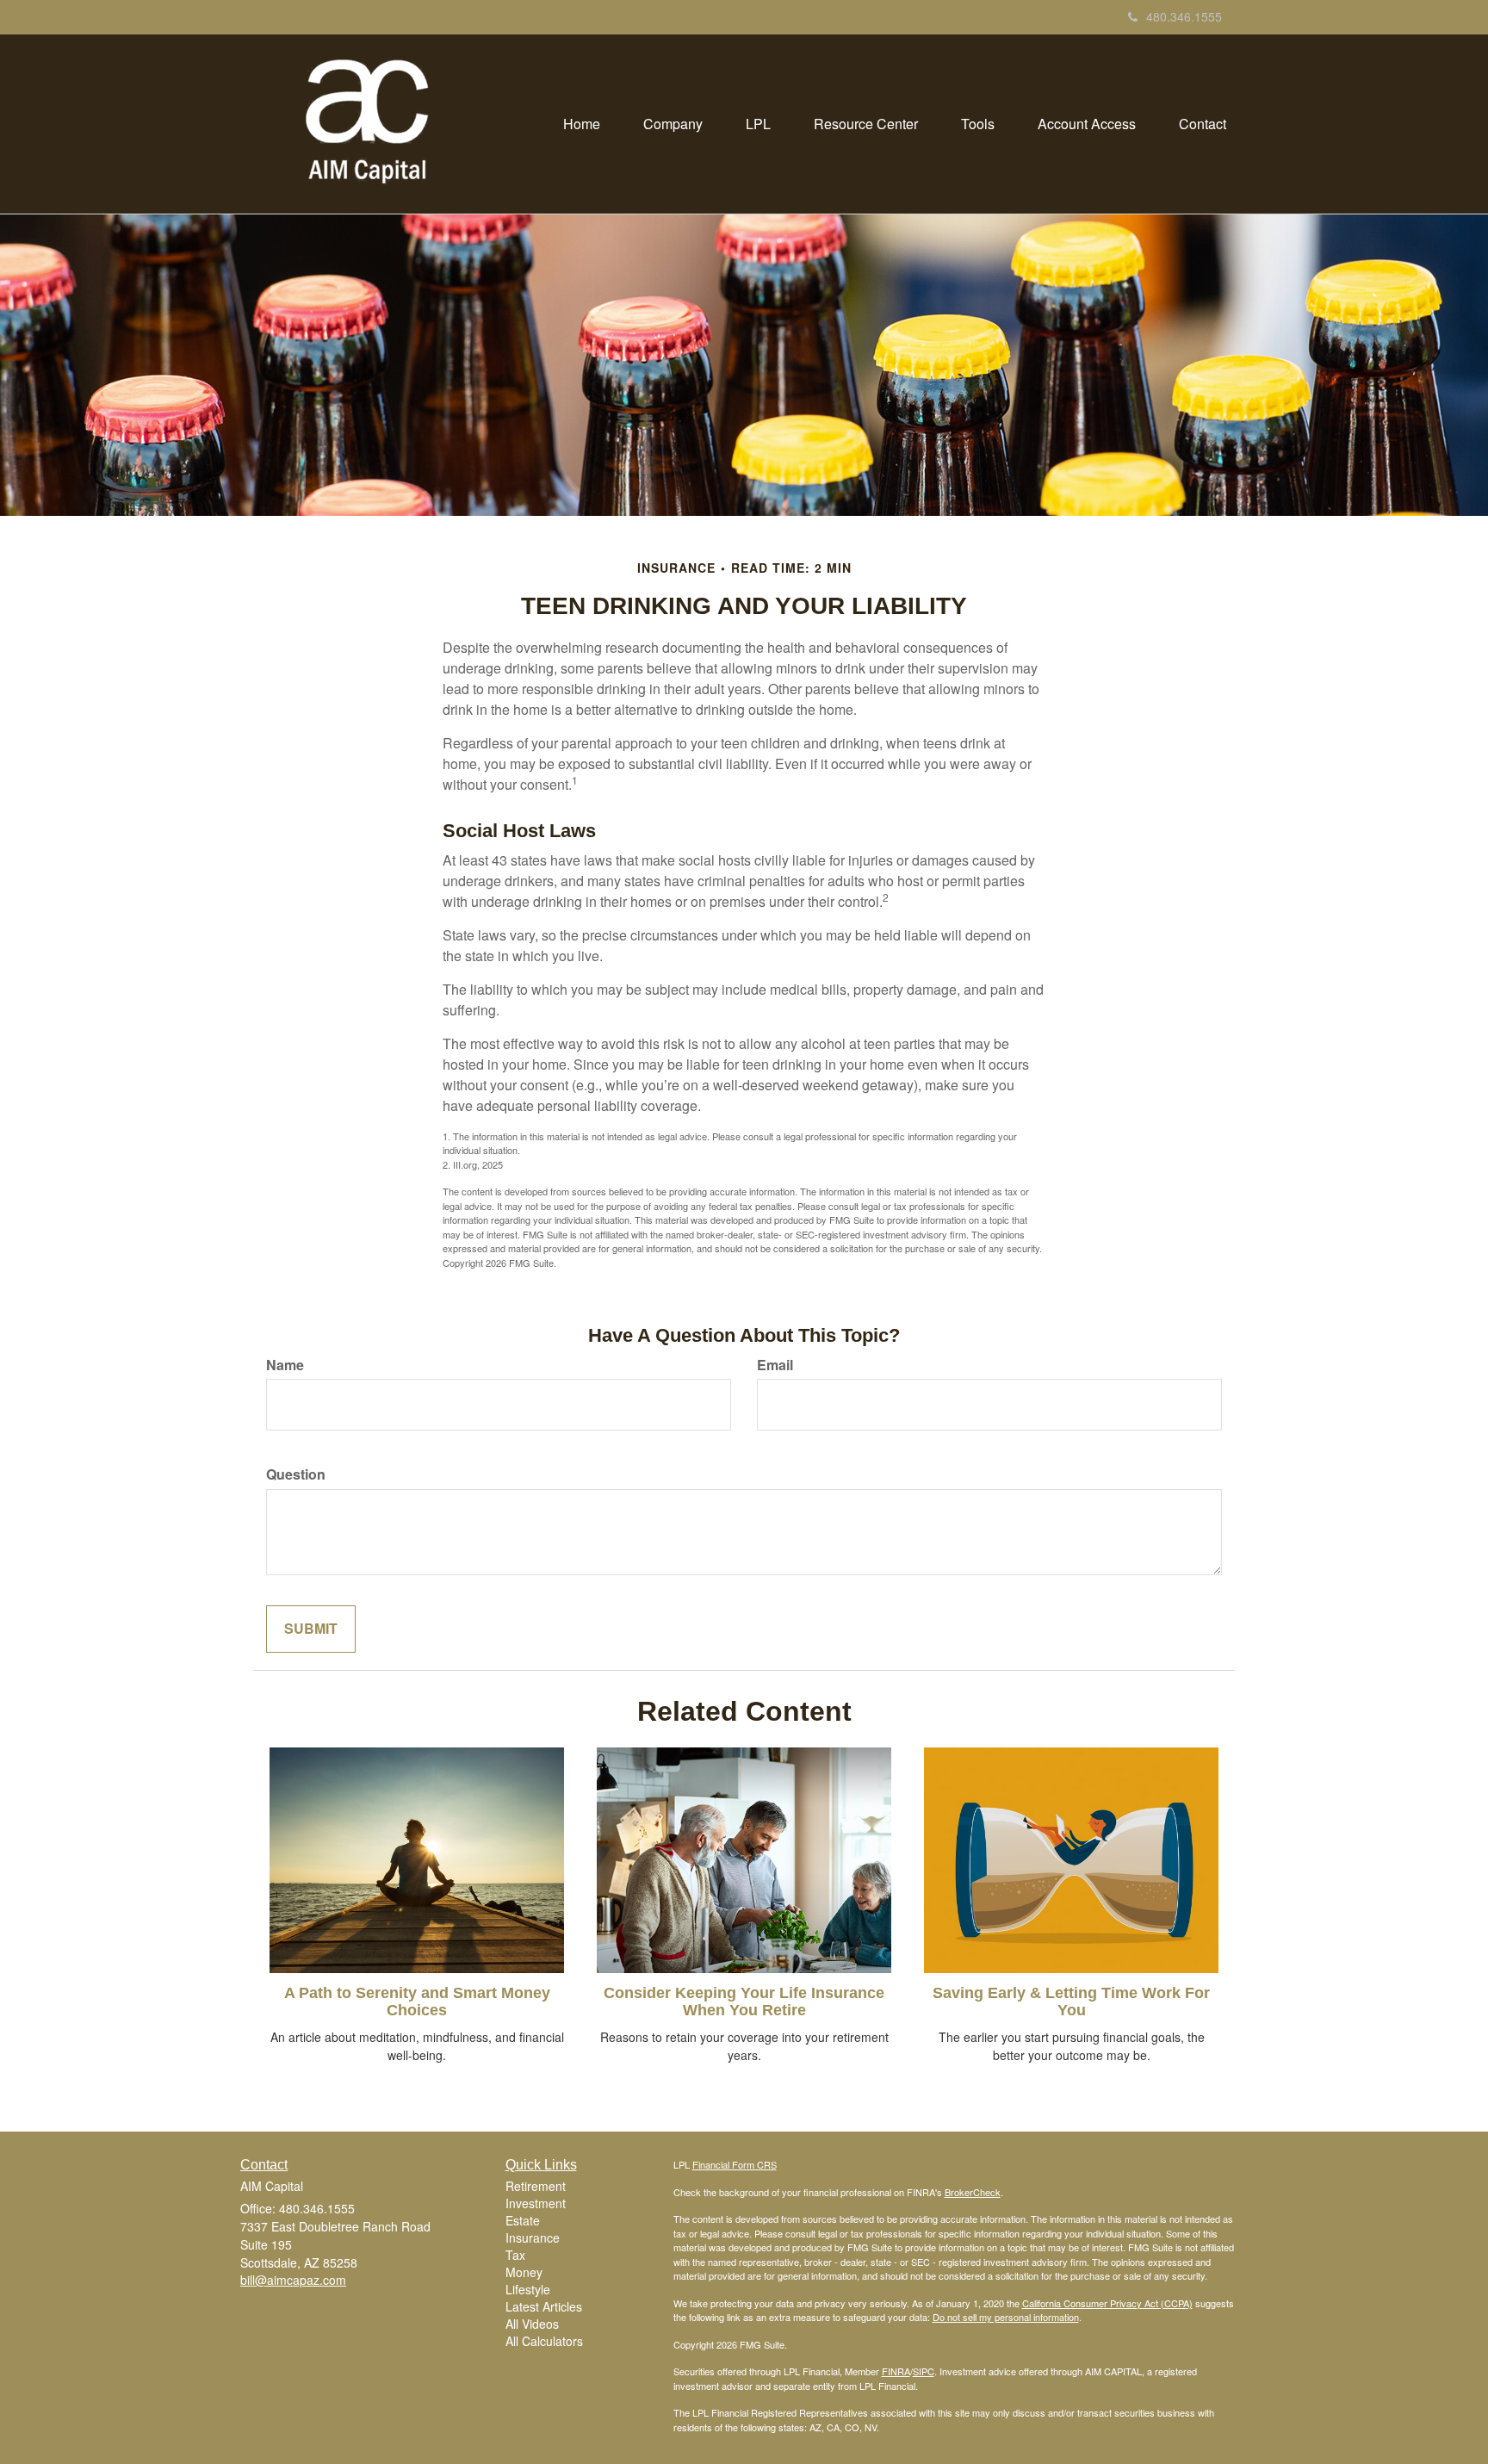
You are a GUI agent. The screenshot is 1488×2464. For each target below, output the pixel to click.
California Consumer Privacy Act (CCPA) (1107, 2303)
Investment (536, 2203)
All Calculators (544, 2341)
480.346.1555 (1184, 16)
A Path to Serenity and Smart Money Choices (417, 2002)
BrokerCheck (973, 2192)
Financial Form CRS (735, 2164)
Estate (523, 2220)
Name (285, 1365)
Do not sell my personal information (1006, 2317)
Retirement (536, 2186)
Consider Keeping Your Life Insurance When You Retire (744, 2002)
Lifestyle (528, 2289)
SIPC (924, 2371)
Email (775, 1365)
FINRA (896, 2371)
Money (524, 2272)
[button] (673, 124)
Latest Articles (544, 2306)
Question (296, 1474)
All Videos (532, 2324)
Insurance (533, 2237)
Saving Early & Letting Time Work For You (1071, 2002)
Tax (515, 2255)
